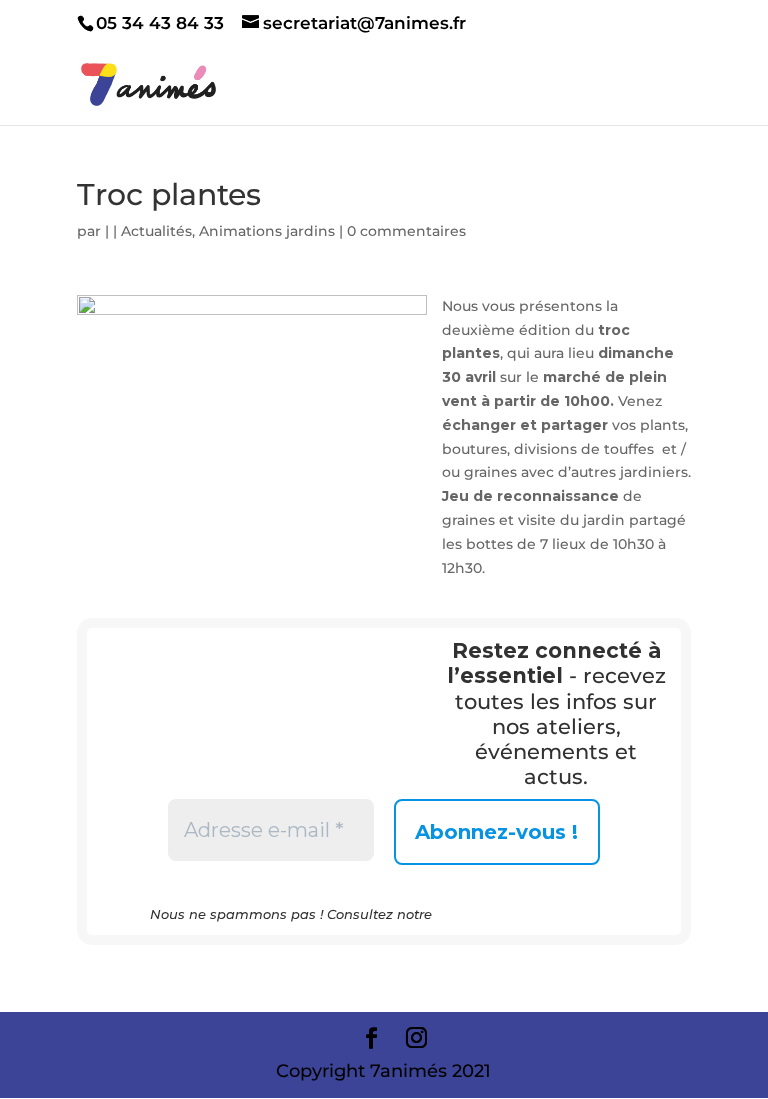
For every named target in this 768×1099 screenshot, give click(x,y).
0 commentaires (406, 231)
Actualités (156, 231)
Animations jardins (267, 231)
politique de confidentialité (527, 914)
